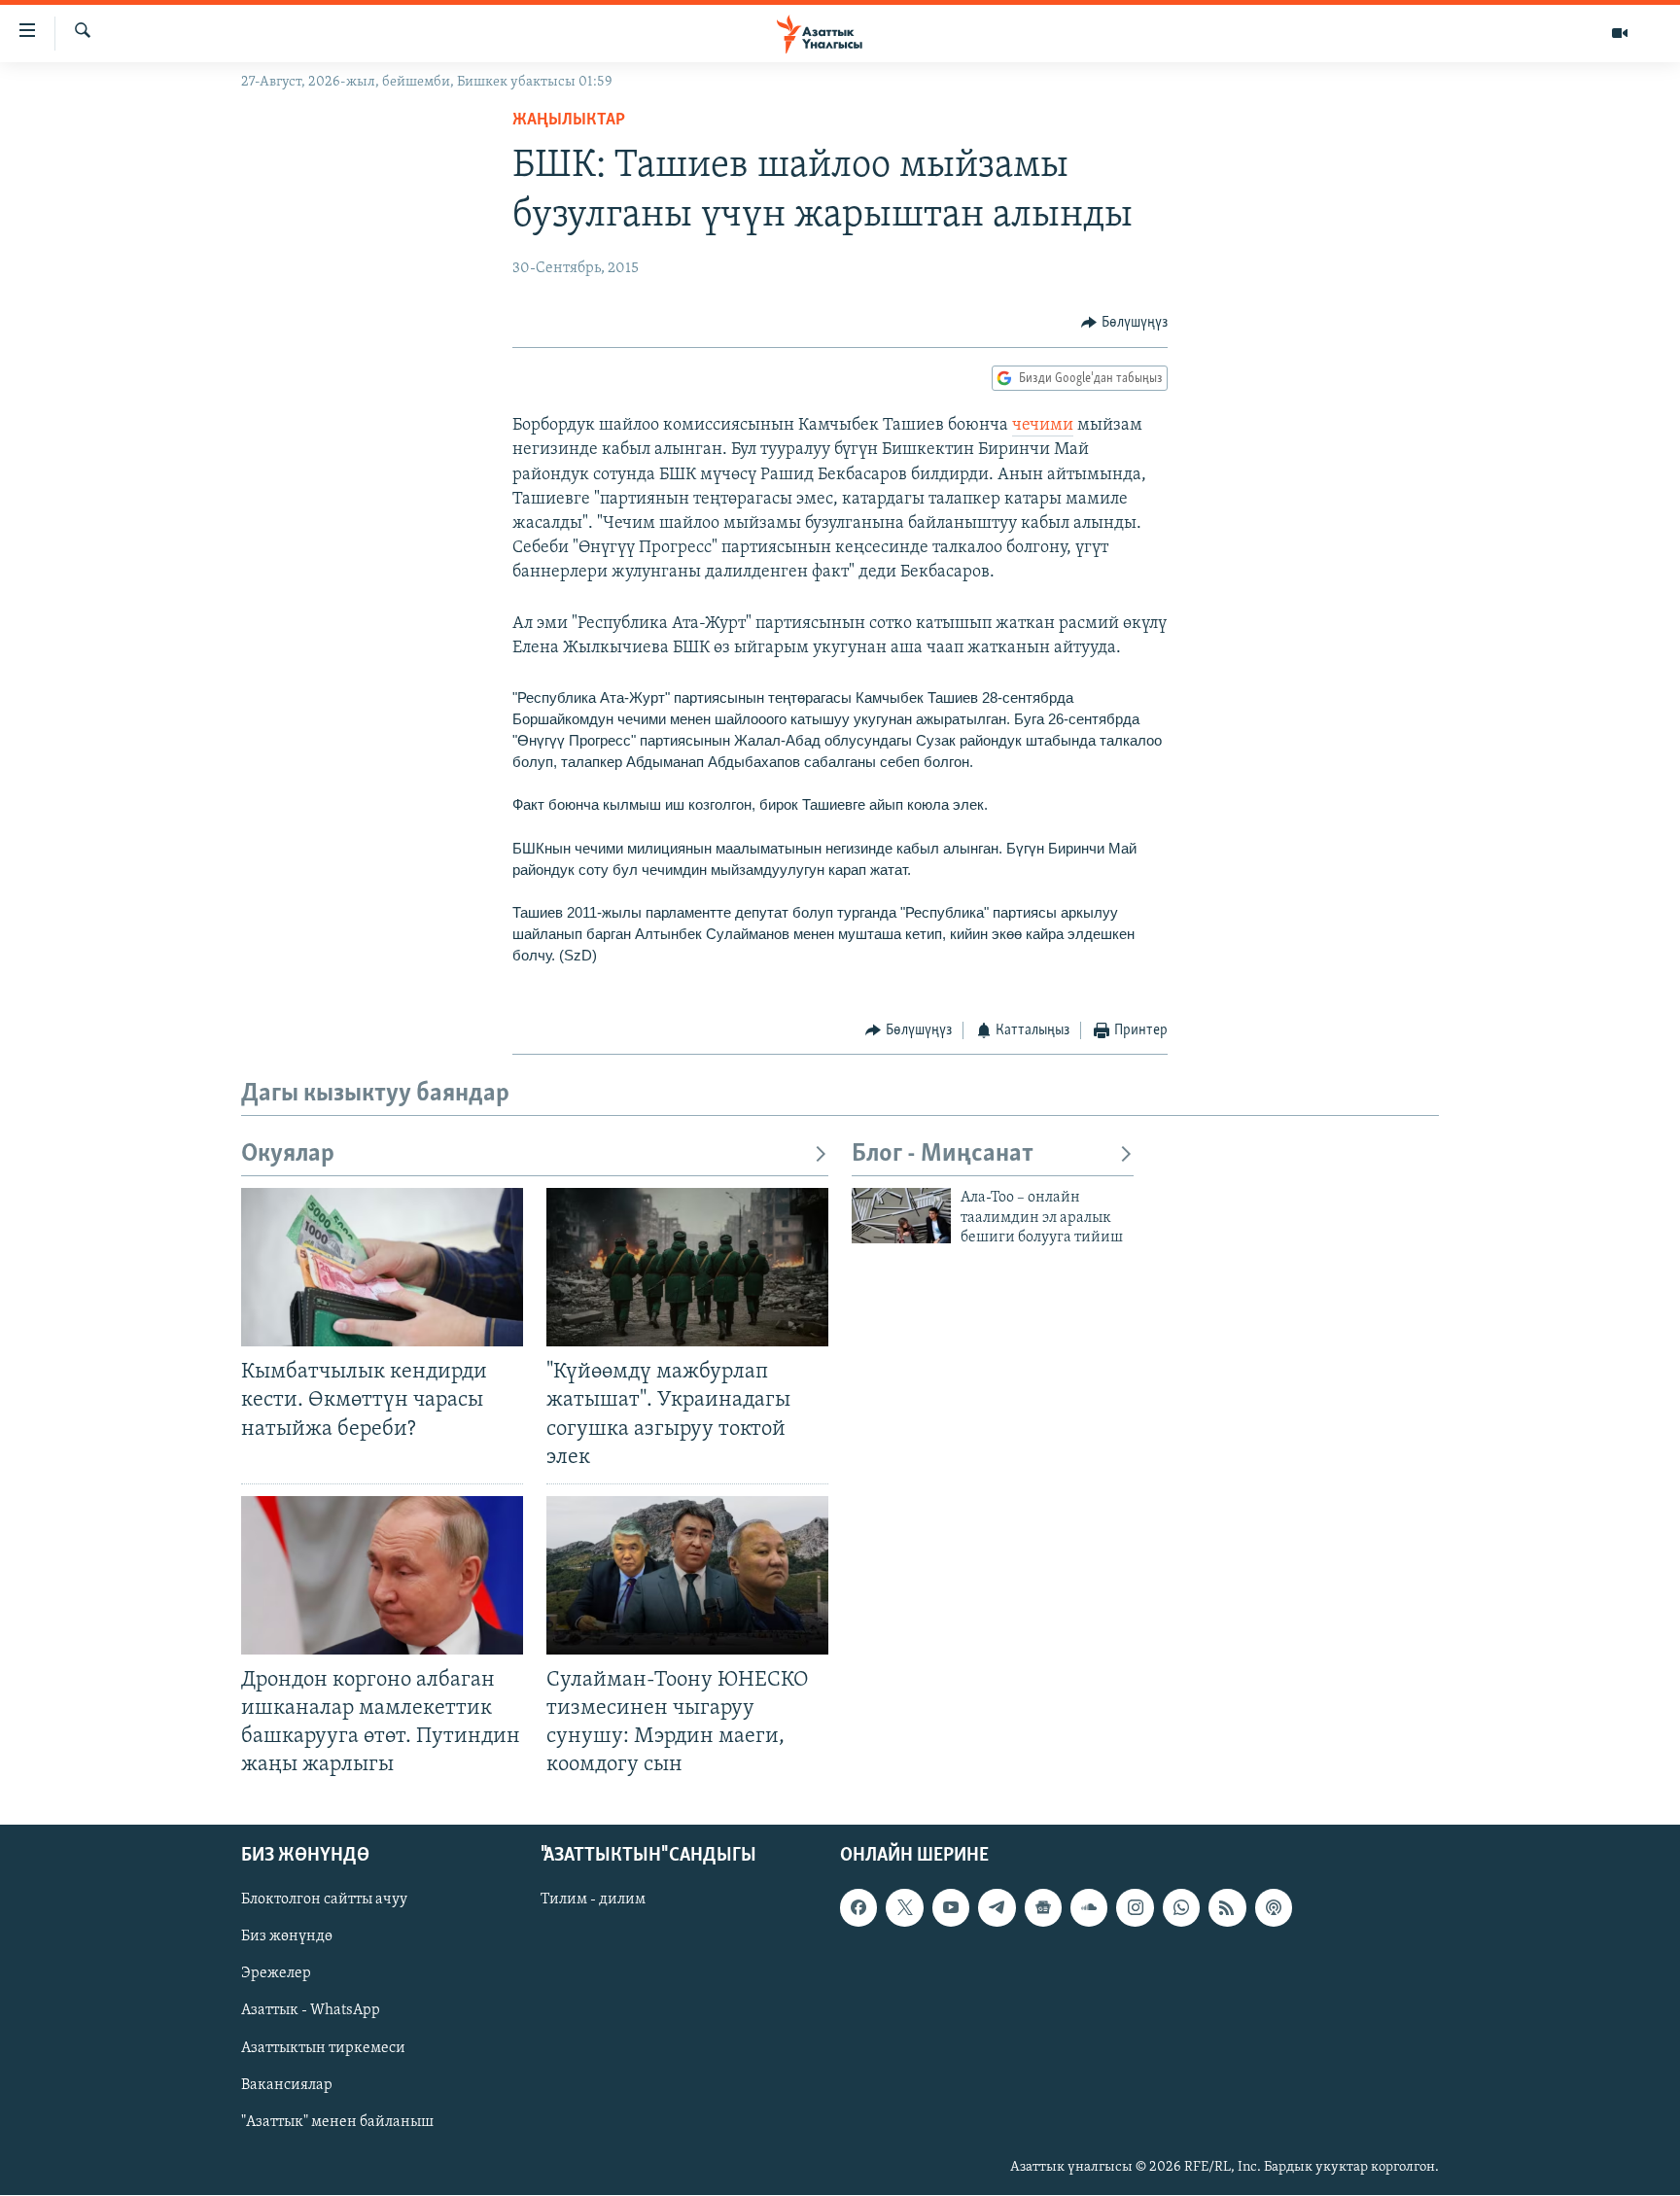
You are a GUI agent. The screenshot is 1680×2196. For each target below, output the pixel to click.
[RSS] (1227, 1908)
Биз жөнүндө (287, 1937)
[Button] (1124, 323)
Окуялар (288, 1154)
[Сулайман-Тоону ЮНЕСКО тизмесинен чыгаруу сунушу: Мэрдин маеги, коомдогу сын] (687, 1575)
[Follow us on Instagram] (1135, 1908)
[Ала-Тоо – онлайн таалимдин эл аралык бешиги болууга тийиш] (901, 1216)
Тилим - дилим (593, 1900)
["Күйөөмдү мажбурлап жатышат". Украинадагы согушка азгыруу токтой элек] (687, 1267)
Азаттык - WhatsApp (311, 2011)
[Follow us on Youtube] (951, 1908)
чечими (1043, 426)
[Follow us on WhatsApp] (1181, 1908)
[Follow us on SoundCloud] (1089, 1908)
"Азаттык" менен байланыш (337, 2122)
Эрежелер (276, 1974)
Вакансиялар (287, 2085)
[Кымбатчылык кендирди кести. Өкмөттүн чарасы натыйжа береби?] (382, 1267)
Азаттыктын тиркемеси (323, 2048)
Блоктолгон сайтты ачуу (324, 1900)
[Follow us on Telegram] (997, 1908)
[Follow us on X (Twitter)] (904, 1908)
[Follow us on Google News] (1043, 1908)
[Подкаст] (1274, 1908)
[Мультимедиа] (1620, 33)
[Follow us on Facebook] (858, 1908)
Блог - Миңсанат (943, 1154)
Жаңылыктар (569, 121)
